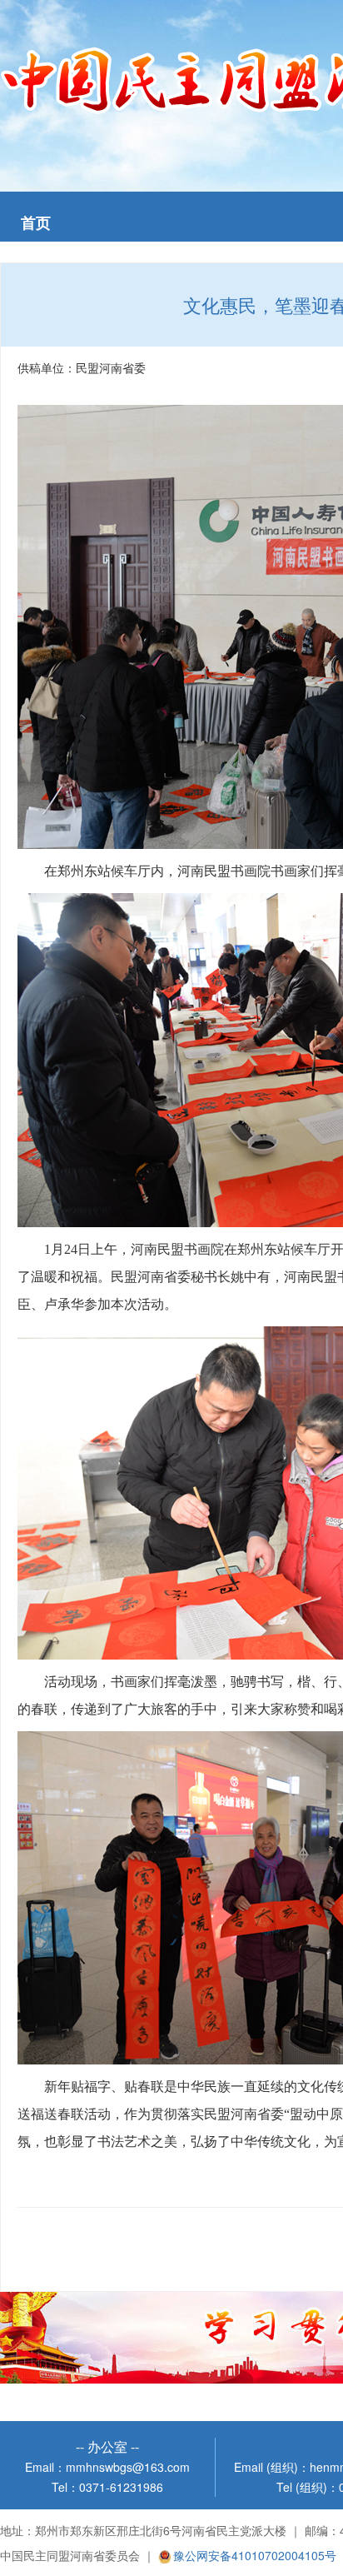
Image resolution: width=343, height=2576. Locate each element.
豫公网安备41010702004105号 (255, 2555)
